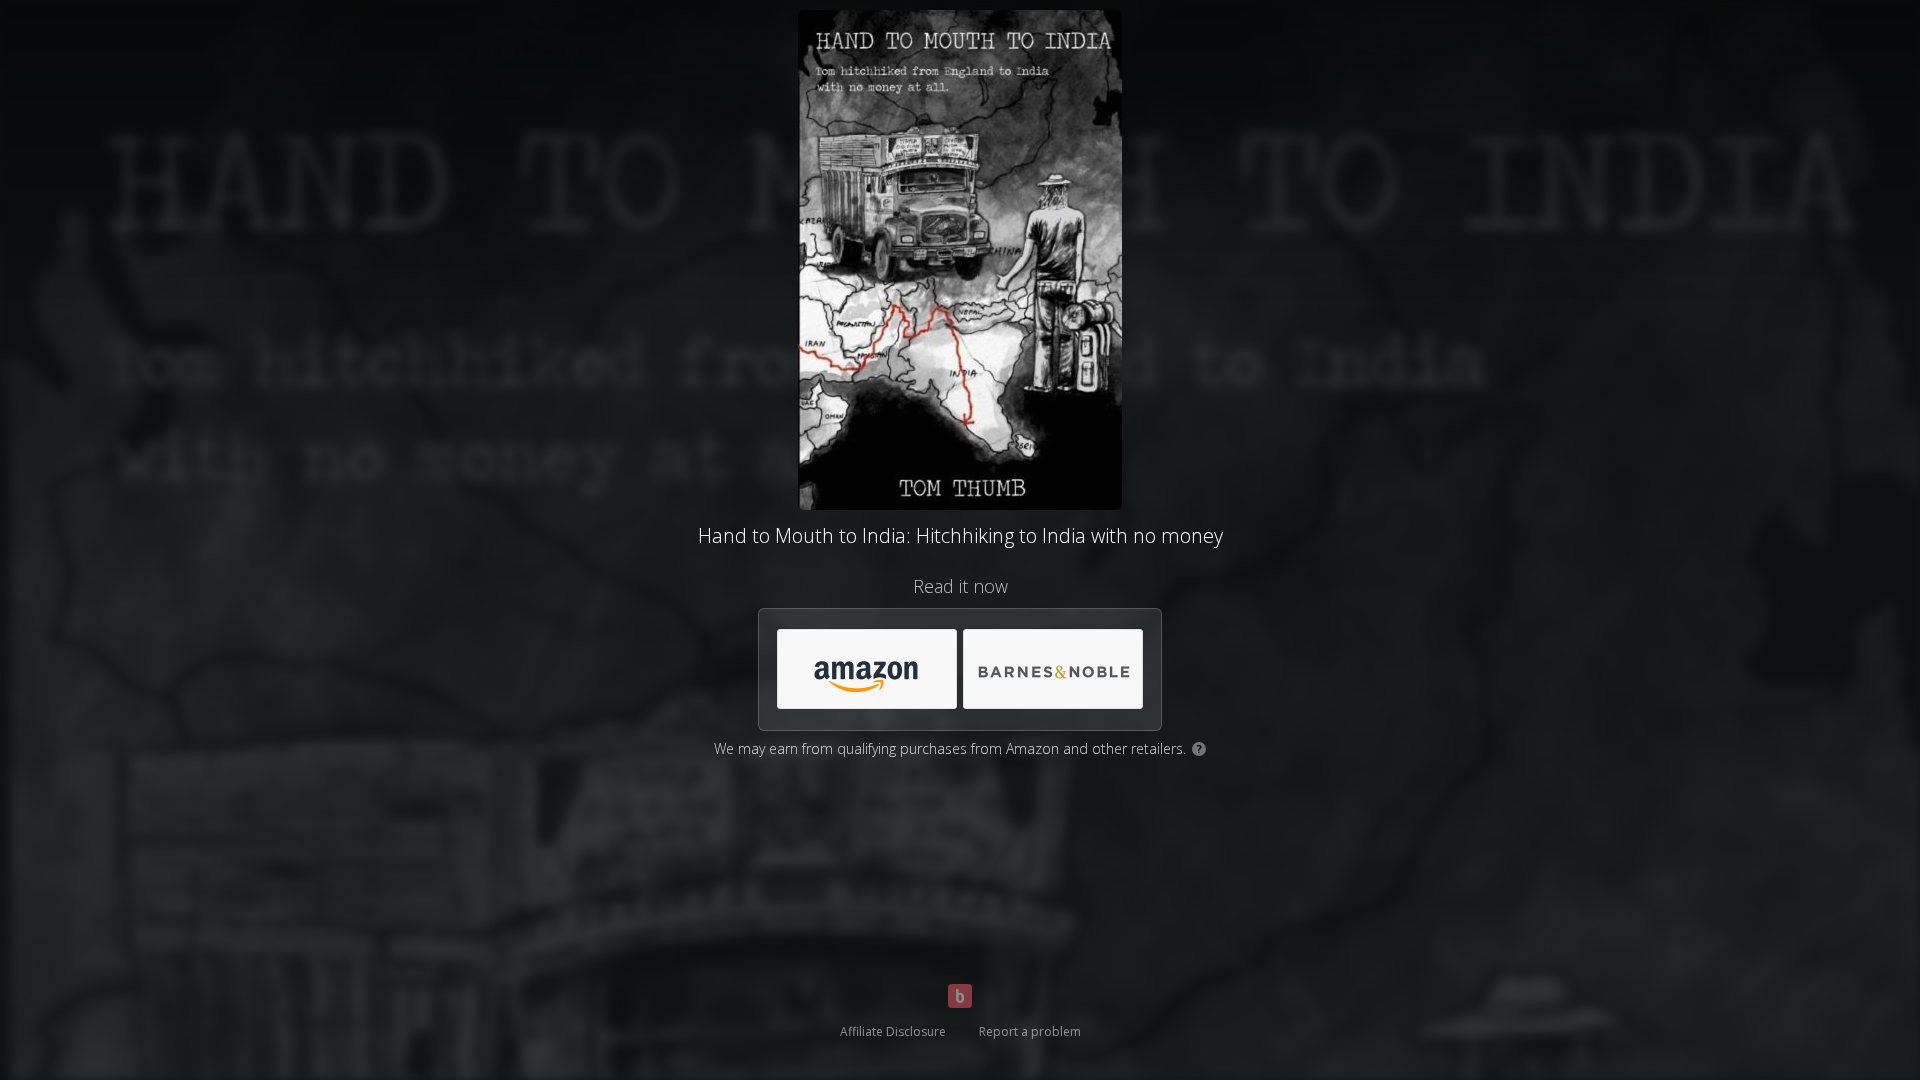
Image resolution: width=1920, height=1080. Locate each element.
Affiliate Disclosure (893, 1031)
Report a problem (1030, 1031)
